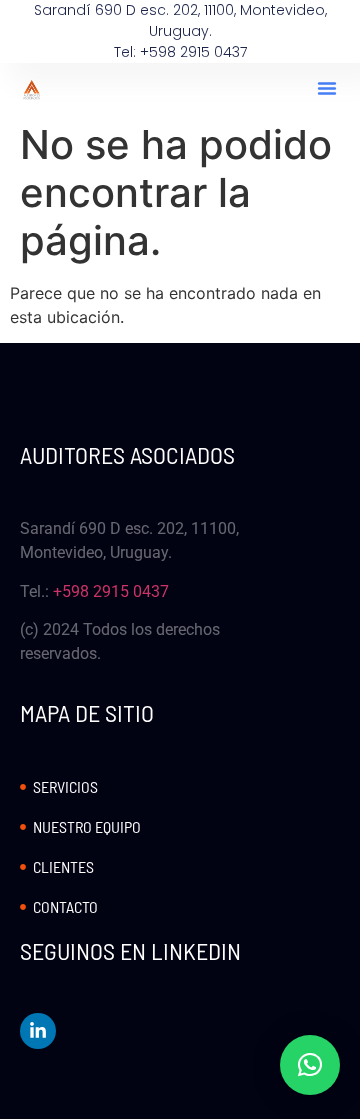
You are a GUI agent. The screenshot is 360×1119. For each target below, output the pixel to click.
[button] (327, 88)
